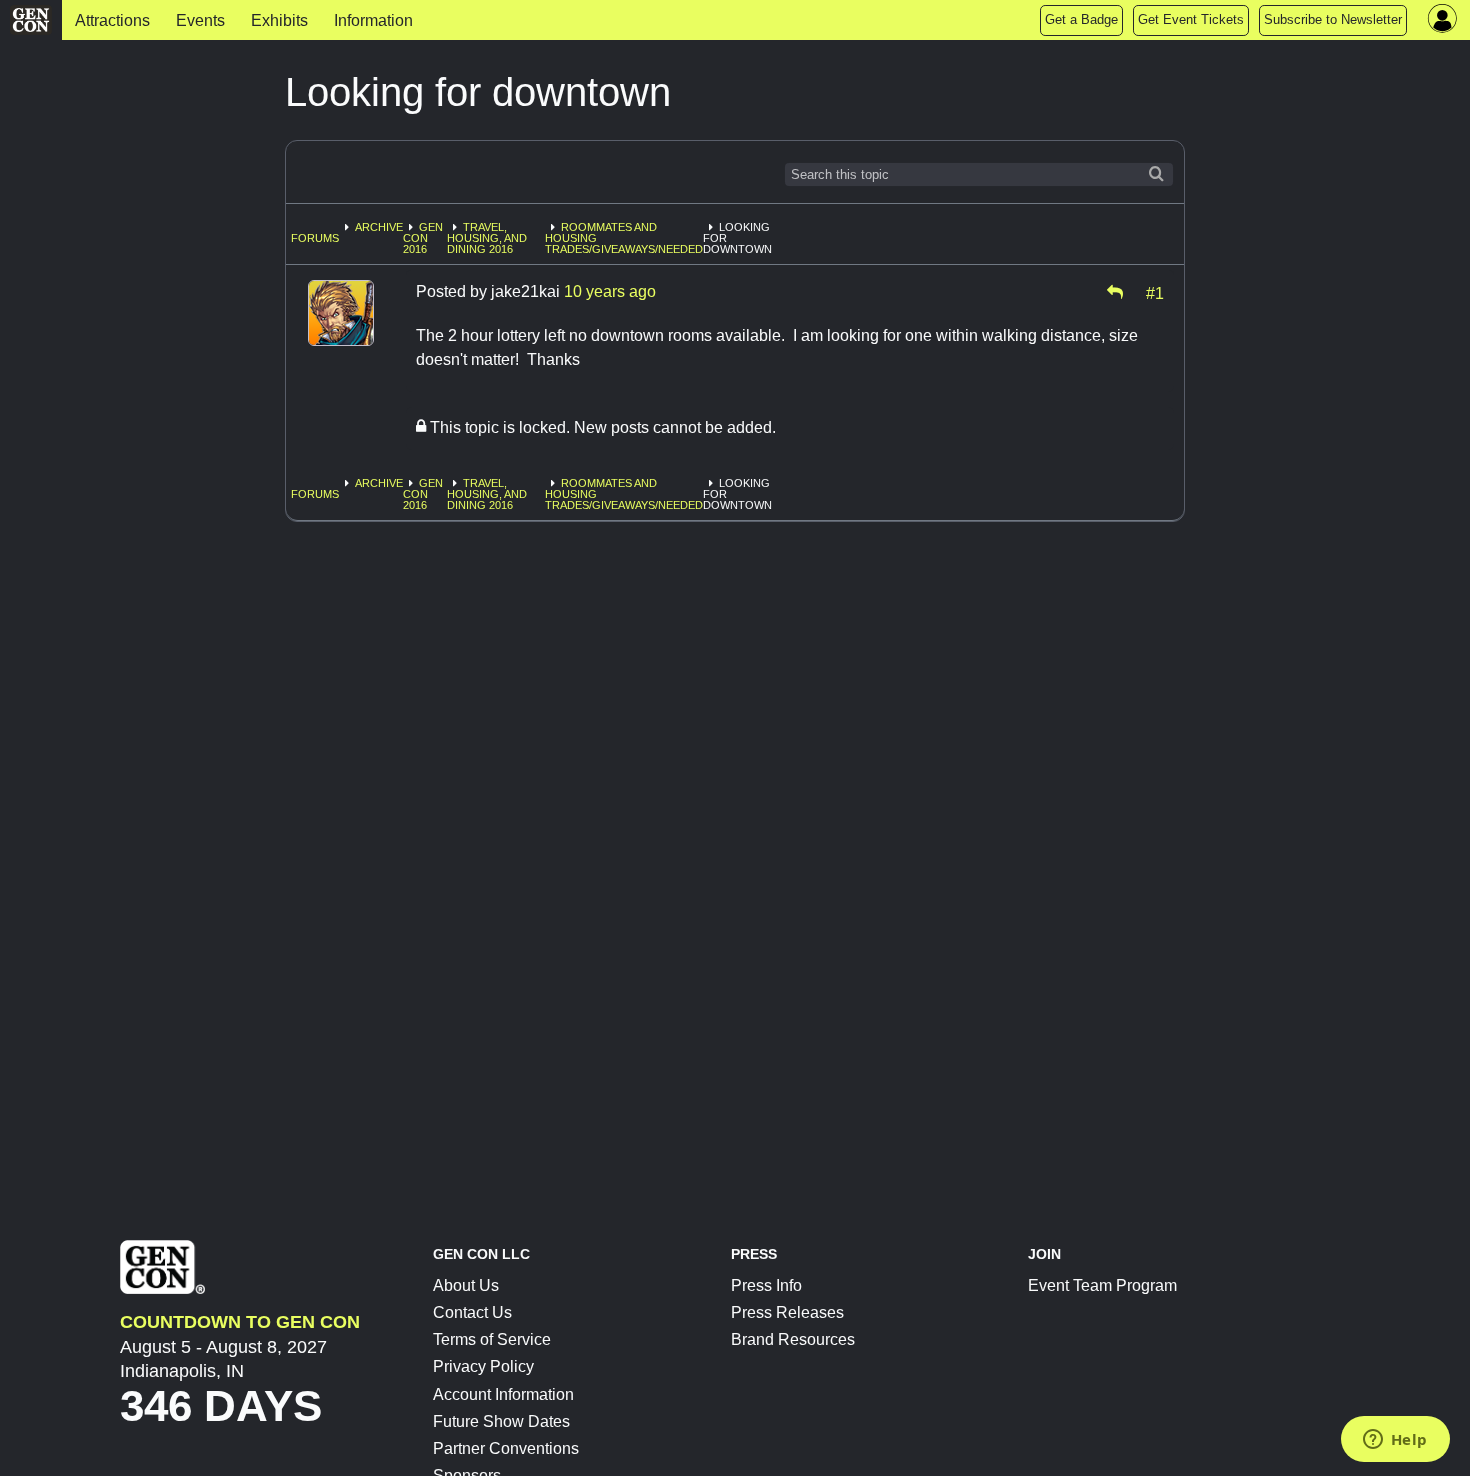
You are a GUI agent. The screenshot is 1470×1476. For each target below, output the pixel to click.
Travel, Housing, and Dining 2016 (487, 238)
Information (373, 20)
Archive (379, 227)
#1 (1155, 292)
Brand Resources (793, 1339)
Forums (315, 238)
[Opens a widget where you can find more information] (1395, 1441)
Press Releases (787, 1312)
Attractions (112, 20)
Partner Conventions (506, 1448)
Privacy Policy (483, 1366)
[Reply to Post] (1115, 292)
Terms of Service (492, 1339)
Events (200, 20)
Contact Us (472, 1312)
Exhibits (279, 20)
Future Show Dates (501, 1421)
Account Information (503, 1394)
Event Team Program (1102, 1285)
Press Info (766, 1285)
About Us (466, 1285)
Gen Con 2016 (423, 238)
